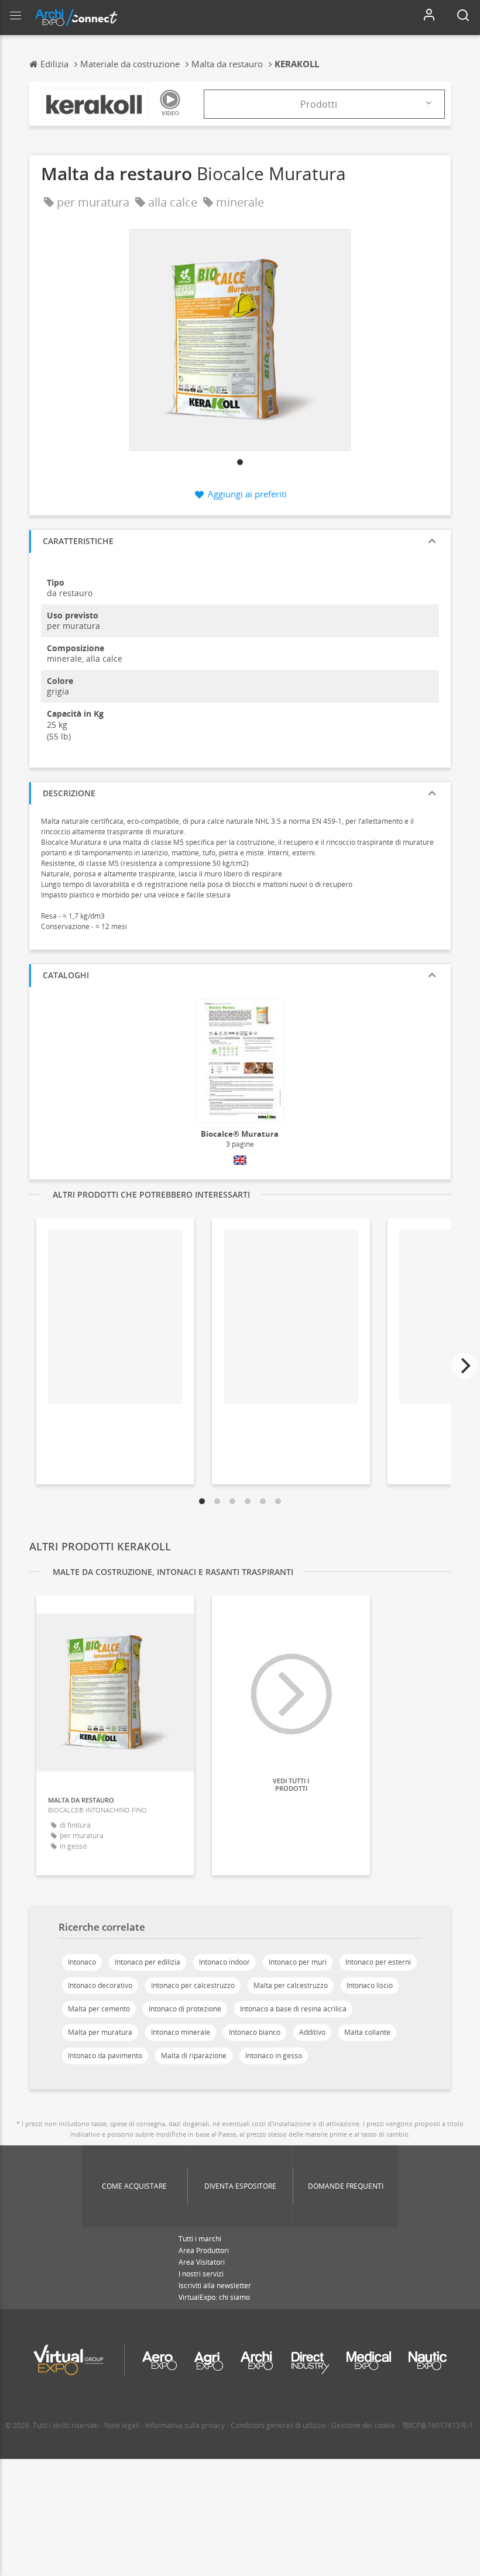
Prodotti (319, 104)
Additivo (312, 2032)
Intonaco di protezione (185, 2009)
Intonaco (82, 1962)
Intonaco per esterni (378, 1962)
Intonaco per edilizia (148, 1962)
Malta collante (367, 2032)
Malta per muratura (100, 2032)
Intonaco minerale (181, 2032)
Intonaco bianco (255, 2032)
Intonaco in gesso (274, 2056)
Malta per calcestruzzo (291, 1985)
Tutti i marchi (200, 2239)
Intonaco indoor (224, 1962)
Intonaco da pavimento (105, 2056)
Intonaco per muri (298, 1962)
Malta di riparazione (194, 2056)
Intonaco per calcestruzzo (193, 1985)
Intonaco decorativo (100, 1985)
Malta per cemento (99, 2009)
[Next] (464, 1366)
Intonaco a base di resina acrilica (293, 2009)
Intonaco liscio (370, 1985)
